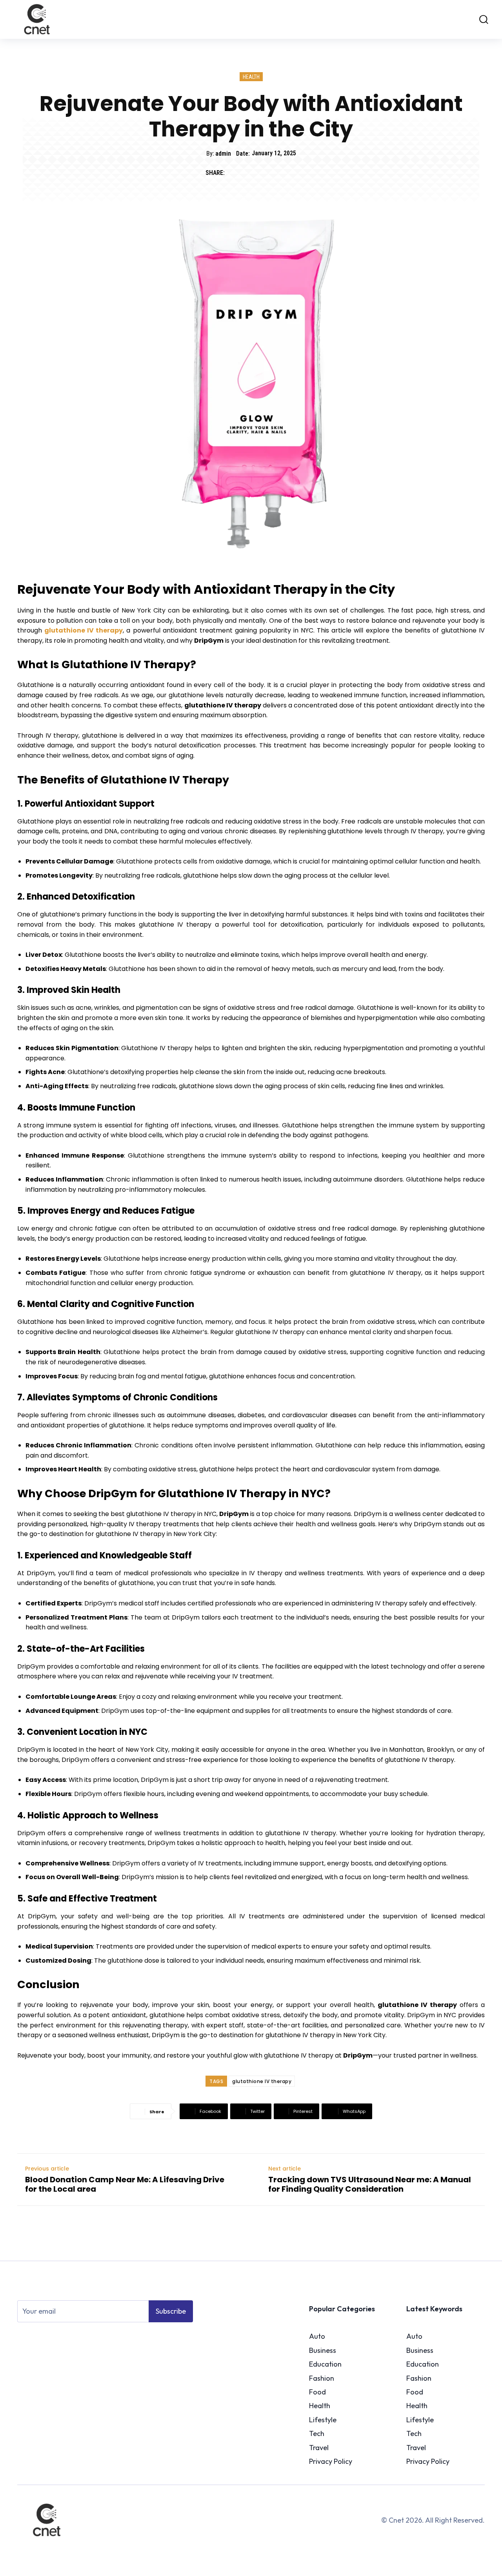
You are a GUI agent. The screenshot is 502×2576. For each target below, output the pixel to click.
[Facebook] (235, 173)
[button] (480, 19)
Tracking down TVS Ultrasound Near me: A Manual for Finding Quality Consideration (370, 2184)
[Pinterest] (271, 173)
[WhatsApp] (289, 173)
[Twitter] (253, 173)
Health (251, 77)
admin (223, 154)
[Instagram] (35, 2339)
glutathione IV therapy (262, 2081)
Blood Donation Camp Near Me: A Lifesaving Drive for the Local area (125, 2184)
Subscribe (171, 2311)
